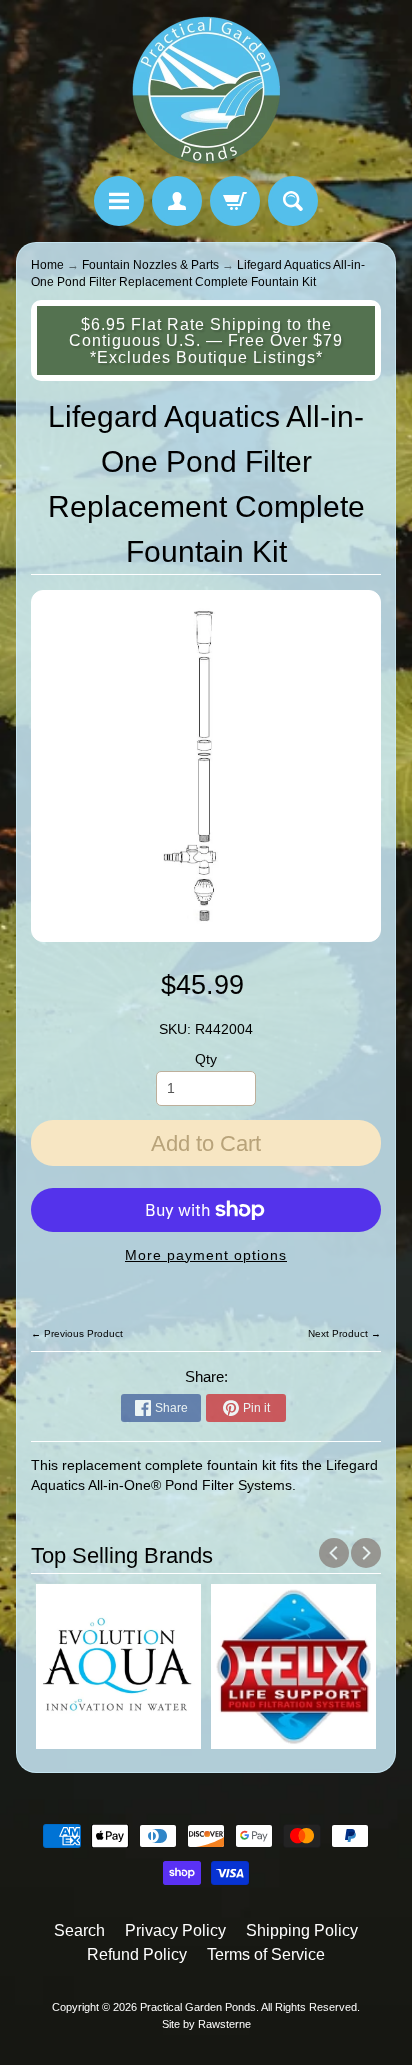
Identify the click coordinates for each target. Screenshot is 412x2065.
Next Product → (344, 1333)
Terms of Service (266, 1954)
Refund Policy (137, 1954)
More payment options (206, 1255)
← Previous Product (77, 1333)
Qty (206, 1059)
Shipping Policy (302, 1930)
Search (79, 1930)
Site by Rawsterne (206, 2024)
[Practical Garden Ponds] (206, 91)
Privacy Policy (175, 1930)
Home (47, 265)
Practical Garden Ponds (198, 2007)
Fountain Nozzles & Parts (150, 265)
